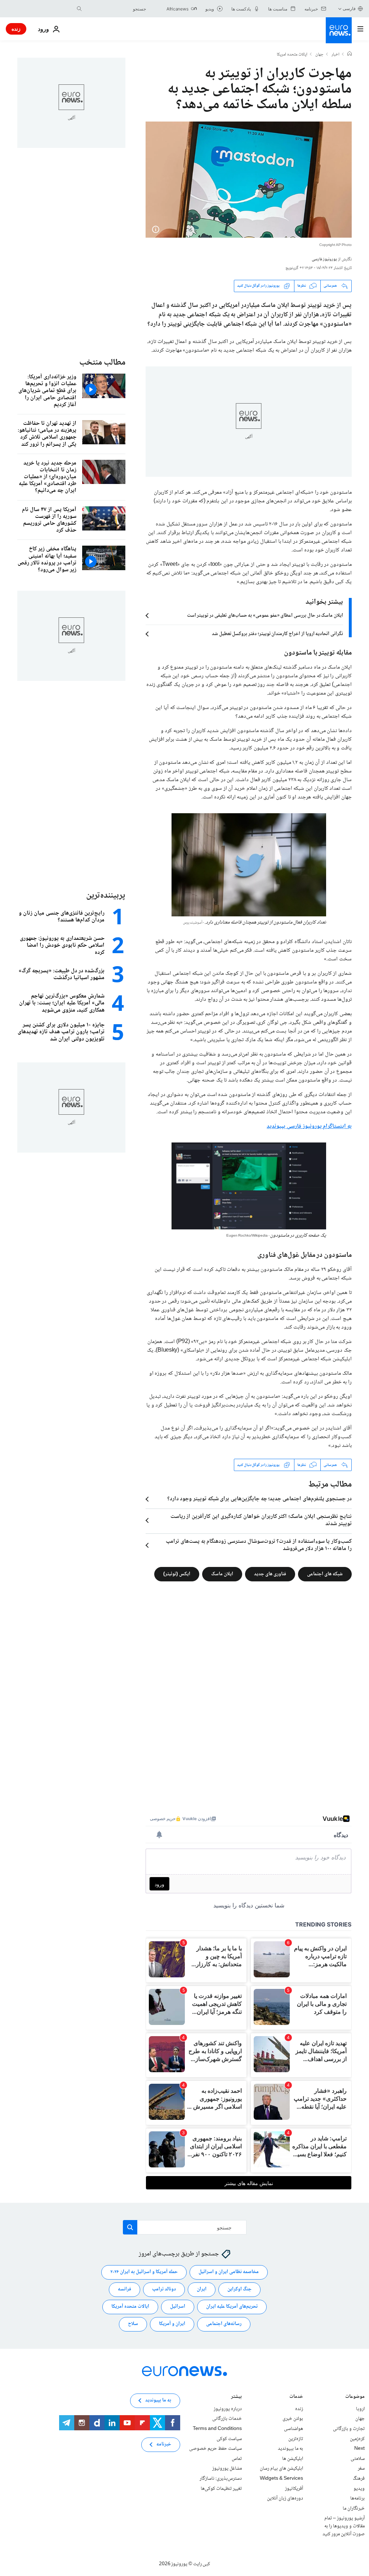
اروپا (360, 2409)
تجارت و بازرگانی (349, 2429)
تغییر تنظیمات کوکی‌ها (221, 2489)
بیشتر (236, 2397)
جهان (319, 55)
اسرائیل (178, 2307)
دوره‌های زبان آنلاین (285, 2498)
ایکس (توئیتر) (177, 1574)
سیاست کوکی (229, 2439)
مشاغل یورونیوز (227, 2469)
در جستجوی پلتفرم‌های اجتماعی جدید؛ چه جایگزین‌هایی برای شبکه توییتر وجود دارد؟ (259, 1499)
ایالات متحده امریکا (292, 55)
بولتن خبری (293, 2419)
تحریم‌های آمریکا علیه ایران (232, 2307)
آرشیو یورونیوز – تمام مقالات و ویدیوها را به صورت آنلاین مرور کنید (344, 2526)
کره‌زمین (357, 2439)
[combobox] (116, 9)
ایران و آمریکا (172, 2324)
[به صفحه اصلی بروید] (339, 30)
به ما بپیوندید (290, 2449)
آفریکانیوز (294, 2489)
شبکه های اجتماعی (325, 1574)
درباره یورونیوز (228, 2409)
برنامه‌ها (357, 2498)
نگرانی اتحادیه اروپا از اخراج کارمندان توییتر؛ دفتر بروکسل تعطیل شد (277, 634)
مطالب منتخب (102, 363)
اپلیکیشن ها (293, 2459)
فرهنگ (359, 2479)
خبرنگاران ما (354, 2509)
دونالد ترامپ (164, 2289)
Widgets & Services (281, 2479)
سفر (361, 2469)
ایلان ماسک (222, 1574)
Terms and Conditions (217, 2429)
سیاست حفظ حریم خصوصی (215, 2449)
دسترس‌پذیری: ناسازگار (221, 2479)
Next (359, 2449)
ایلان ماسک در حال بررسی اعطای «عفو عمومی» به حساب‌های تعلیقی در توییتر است (265, 616)
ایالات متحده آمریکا (130, 2307)
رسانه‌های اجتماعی (224, 2324)
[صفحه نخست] (350, 54)
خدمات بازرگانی (227, 2419)
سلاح (133, 2324)
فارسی (349, 8)
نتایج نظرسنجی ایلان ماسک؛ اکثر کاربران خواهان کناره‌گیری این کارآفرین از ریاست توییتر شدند (261, 1520)
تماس (237, 2459)
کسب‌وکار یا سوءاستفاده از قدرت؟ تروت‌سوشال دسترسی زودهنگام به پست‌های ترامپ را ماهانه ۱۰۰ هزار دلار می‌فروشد (259, 1545)
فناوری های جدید (270, 1574)
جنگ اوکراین (239, 2289)
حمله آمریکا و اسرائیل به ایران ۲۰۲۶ (144, 2272)
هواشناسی (294, 2429)
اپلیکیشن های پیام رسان (281, 2469)
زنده (16, 29)
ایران (202, 2289)
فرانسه (125, 2289)
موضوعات (355, 2397)
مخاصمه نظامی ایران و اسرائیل (229, 2272)
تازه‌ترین (296, 2439)
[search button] (79, 9)
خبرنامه (164, 2444)
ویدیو (359, 2489)
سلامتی (358, 2459)
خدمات (296, 2397)
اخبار (335, 55)
